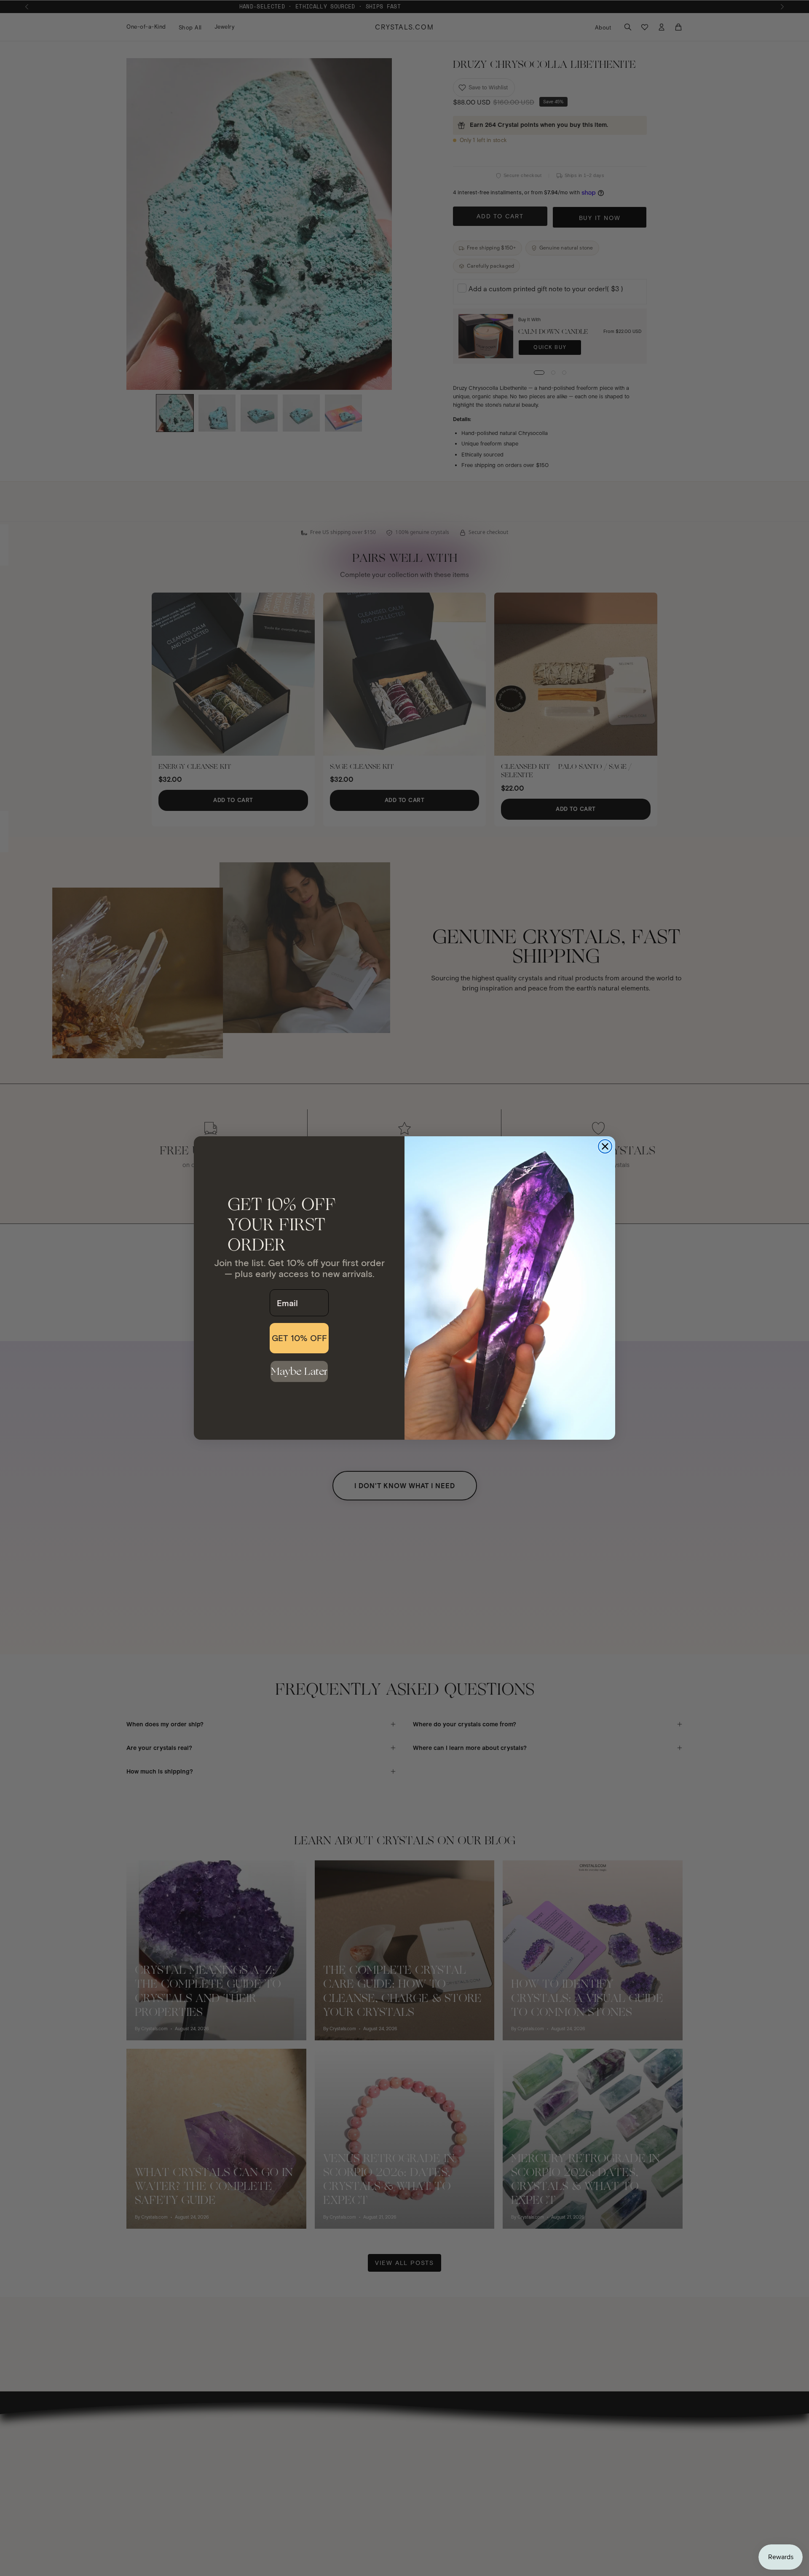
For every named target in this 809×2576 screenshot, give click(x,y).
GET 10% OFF (299, 1338)
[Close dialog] (605, 1146)
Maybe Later (299, 1371)
